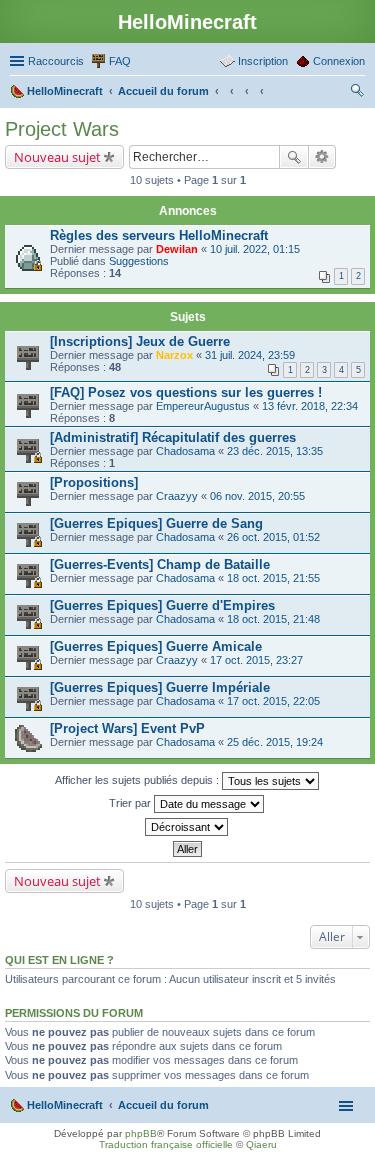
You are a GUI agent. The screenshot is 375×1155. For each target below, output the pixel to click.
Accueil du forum (163, 1105)
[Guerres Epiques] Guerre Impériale (160, 687)
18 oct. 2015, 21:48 (273, 619)
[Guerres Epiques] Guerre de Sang (156, 523)
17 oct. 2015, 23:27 (256, 660)
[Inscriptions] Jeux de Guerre (140, 341)
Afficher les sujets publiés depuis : (138, 780)
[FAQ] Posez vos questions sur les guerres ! (186, 392)
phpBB (141, 1133)
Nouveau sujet (57, 157)
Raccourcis (56, 61)
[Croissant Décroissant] (187, 827)
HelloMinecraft (65, 1105)
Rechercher (294, 157)
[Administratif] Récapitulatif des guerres (173, 437)
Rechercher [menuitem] (357, 93)
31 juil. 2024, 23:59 (250, 355)
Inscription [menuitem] (263, 61)
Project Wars (62, 129)
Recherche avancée (322, 157)
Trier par (131, 803)
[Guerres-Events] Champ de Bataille (160, 564)
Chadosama (185, 451)
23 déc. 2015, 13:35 (275, 451)
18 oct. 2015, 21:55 (273, 578)
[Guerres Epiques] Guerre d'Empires (162, 605)
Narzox (174, 355)
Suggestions (139, 261)
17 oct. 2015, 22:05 (273, 701)
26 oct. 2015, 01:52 (273, 537)
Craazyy (177, 496)
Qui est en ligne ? (59, 960)
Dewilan (177, 249)
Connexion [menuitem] (339, 61)
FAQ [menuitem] (120, 61)
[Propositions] (94, 482)
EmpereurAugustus (203, 406)
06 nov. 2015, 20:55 (257, 496)
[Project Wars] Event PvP (127, 728)
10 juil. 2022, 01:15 (255, 249)
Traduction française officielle (166, 1144)
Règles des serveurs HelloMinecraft (159, 235)
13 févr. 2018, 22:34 (310, 406)
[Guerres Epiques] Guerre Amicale (156, 646)
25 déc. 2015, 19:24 (275, 742)
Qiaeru (261, 1144)
